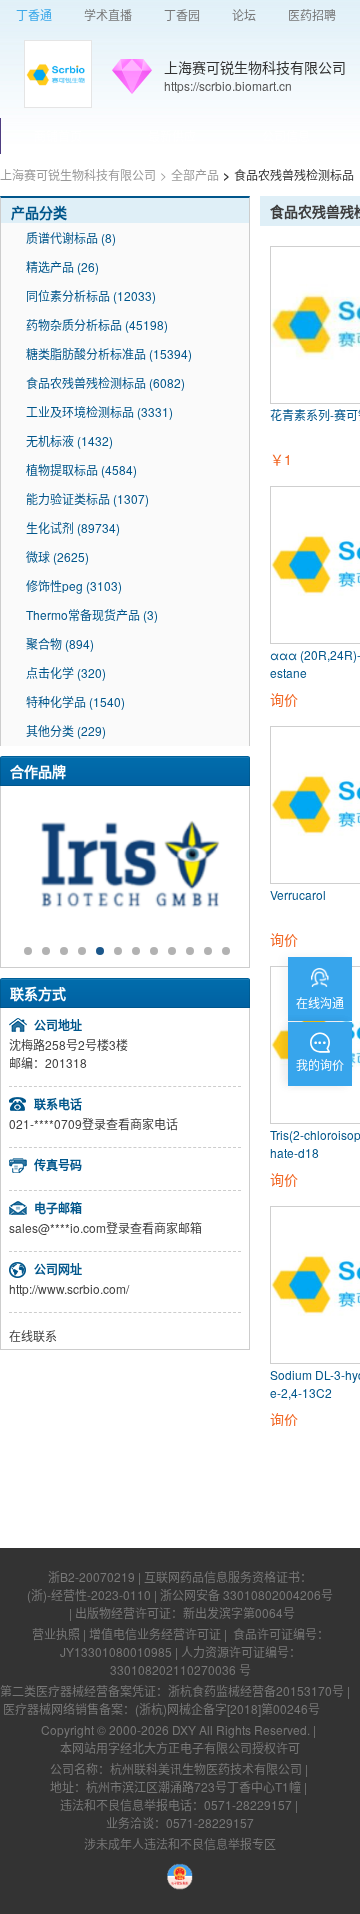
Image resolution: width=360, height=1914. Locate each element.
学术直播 (108, 14)
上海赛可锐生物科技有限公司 (255, 67)
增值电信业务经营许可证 (155, 1633)
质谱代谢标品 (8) (71, 237)
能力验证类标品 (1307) (87, 498)
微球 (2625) (57, 556)
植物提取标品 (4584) (81, 469)
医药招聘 (312, 14)
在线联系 (33, 1335)
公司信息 (286, 135)
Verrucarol (298, 894)
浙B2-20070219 (91, 1576)
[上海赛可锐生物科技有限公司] (58, 74)
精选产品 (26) (62, 266)
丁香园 (182, 14)
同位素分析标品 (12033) (91, 295)
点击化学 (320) (66, 672)
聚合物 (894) (60, 643)
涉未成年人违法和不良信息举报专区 (180, 1843)
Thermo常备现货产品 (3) (92, 614)
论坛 (244, 14)
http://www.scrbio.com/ (69, 1288)
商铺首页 (58, 135)
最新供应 (172, 135)
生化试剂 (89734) (73, 527)
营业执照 (56, 1633)
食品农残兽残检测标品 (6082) (105, 382)
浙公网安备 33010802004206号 (246, 1594)
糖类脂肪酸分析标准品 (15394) (109, 353)
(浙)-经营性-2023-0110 (89, 1594)
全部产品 (195, 174)
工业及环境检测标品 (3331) (99, 411)
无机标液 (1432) (69, 440)
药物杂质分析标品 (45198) (97, 324)
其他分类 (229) (66, 730)
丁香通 (34, 14)
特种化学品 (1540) (75, 701)
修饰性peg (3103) (74, 585)
